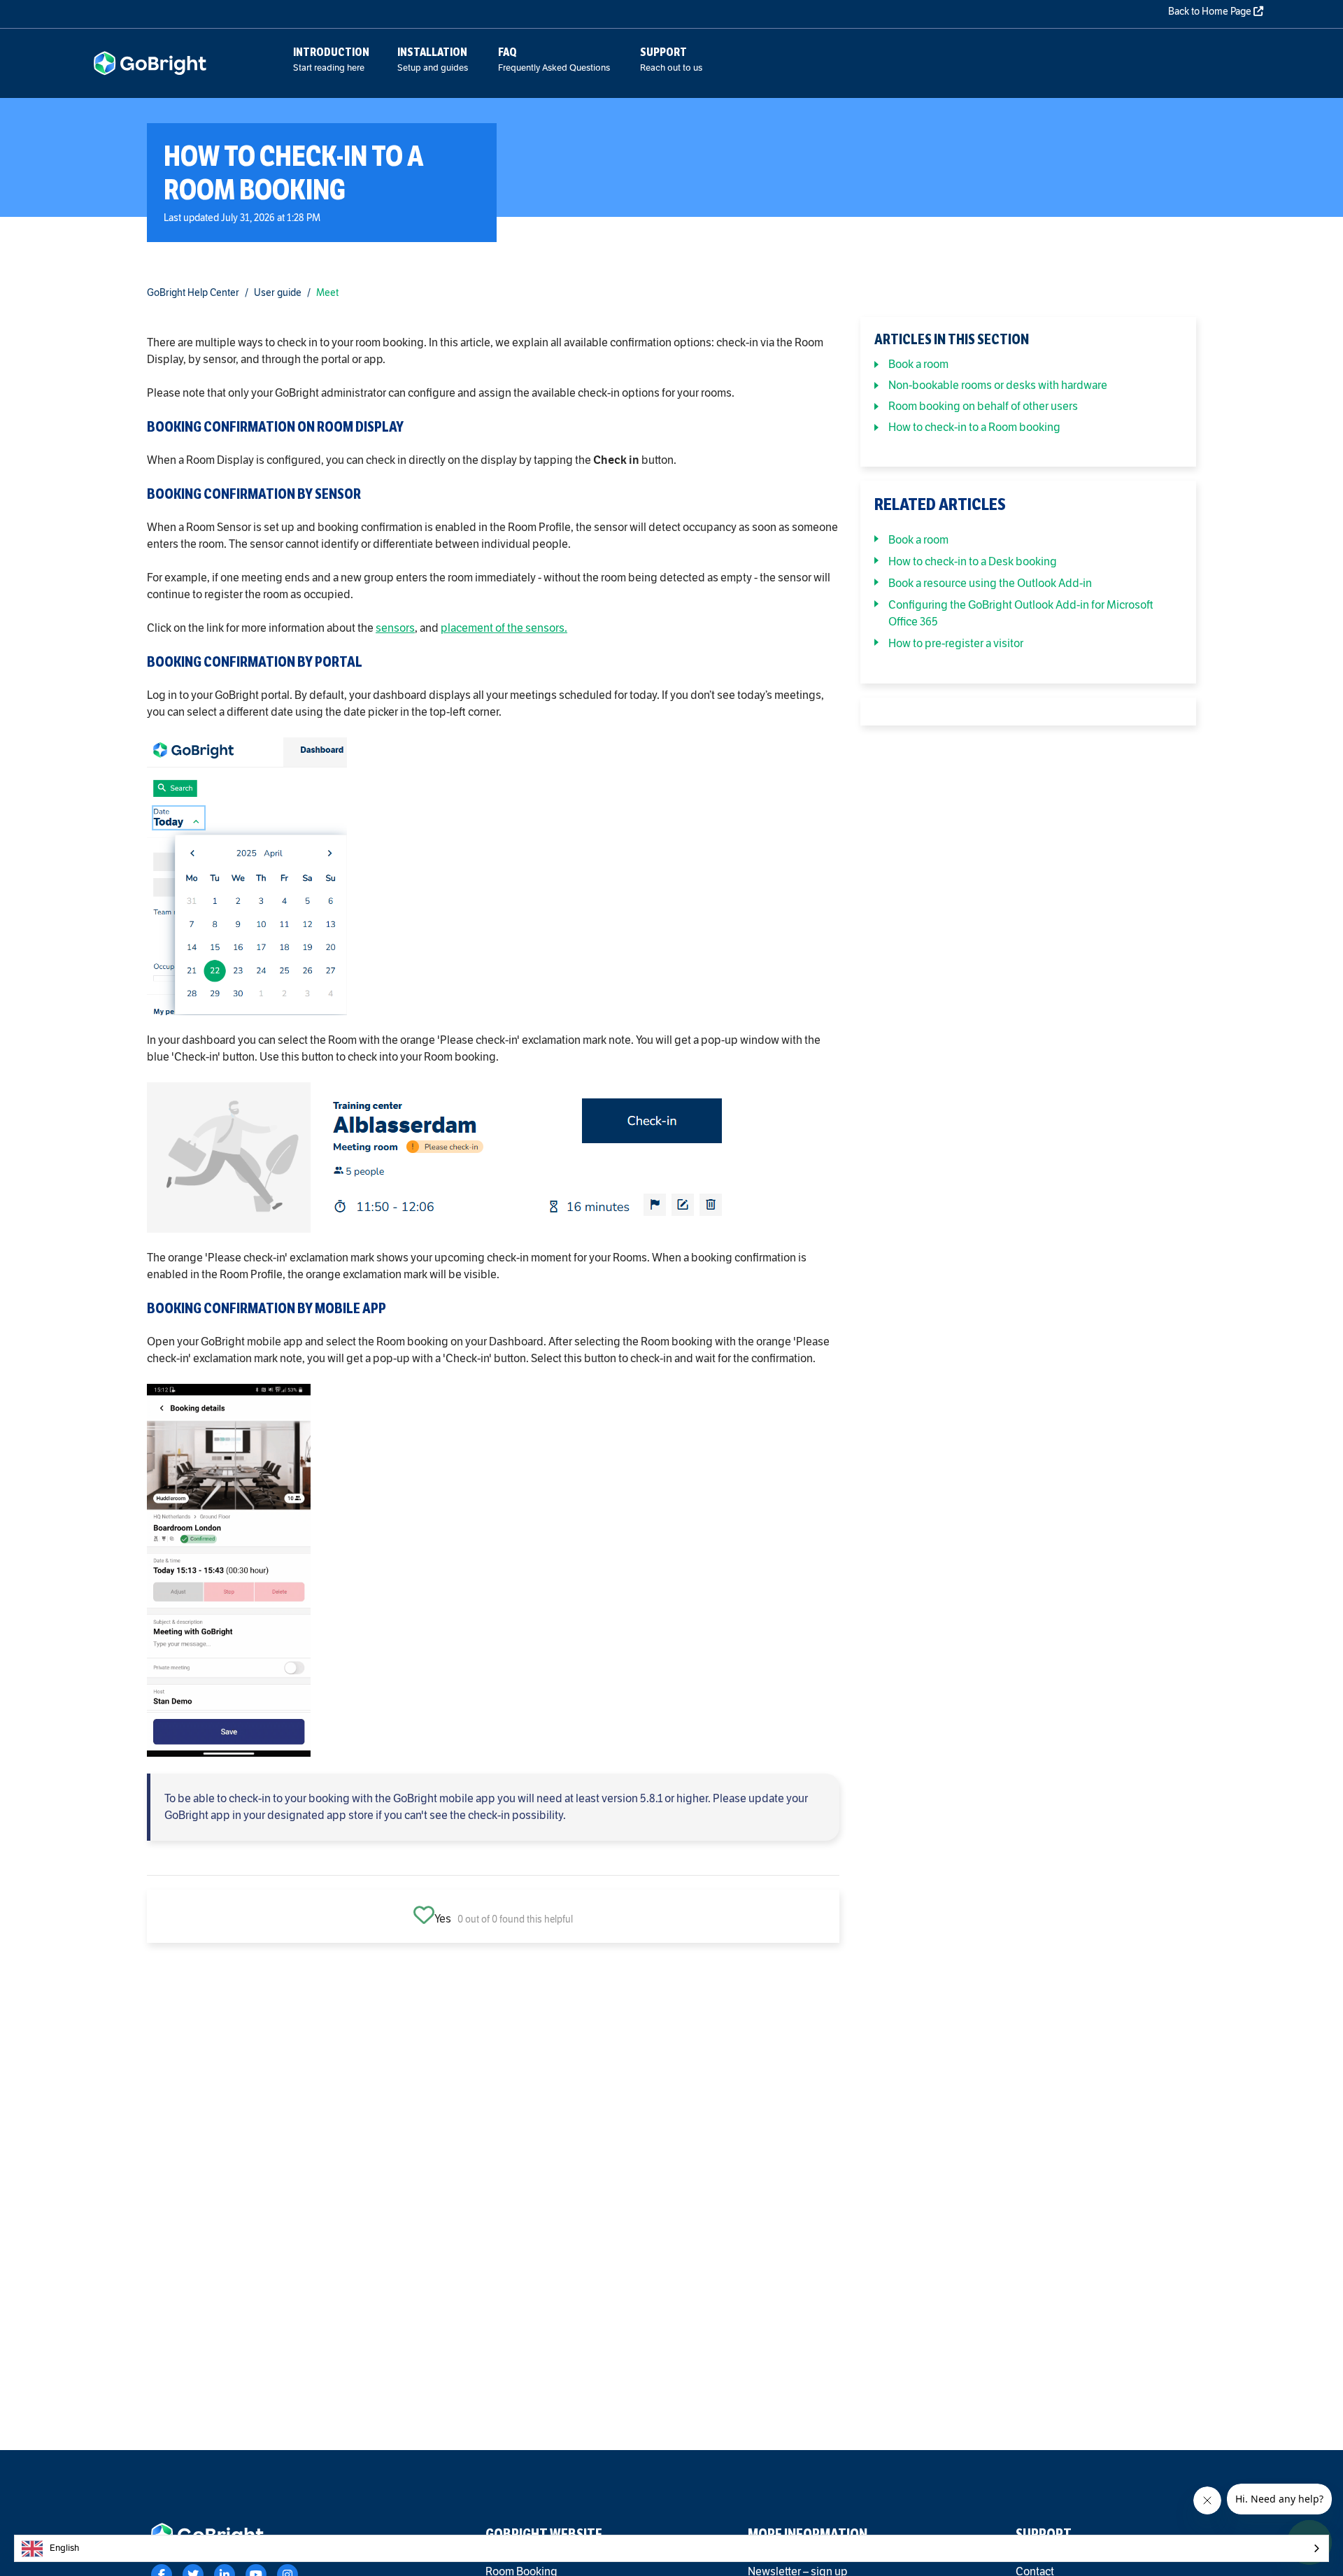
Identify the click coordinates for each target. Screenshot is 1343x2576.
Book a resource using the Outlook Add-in (990, 583)
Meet (327, 293)
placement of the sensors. (504, 628)
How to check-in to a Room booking (974, 427)
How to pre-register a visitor (956, 643)
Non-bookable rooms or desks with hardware (998, 385)
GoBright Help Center (193, 293)
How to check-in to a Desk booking (973, 561)
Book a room (918, 364)
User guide (278, 293)
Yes (443, 1919)
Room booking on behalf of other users (983, 406)
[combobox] (671, 2548)
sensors (395, 628)
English (64, 2548)
